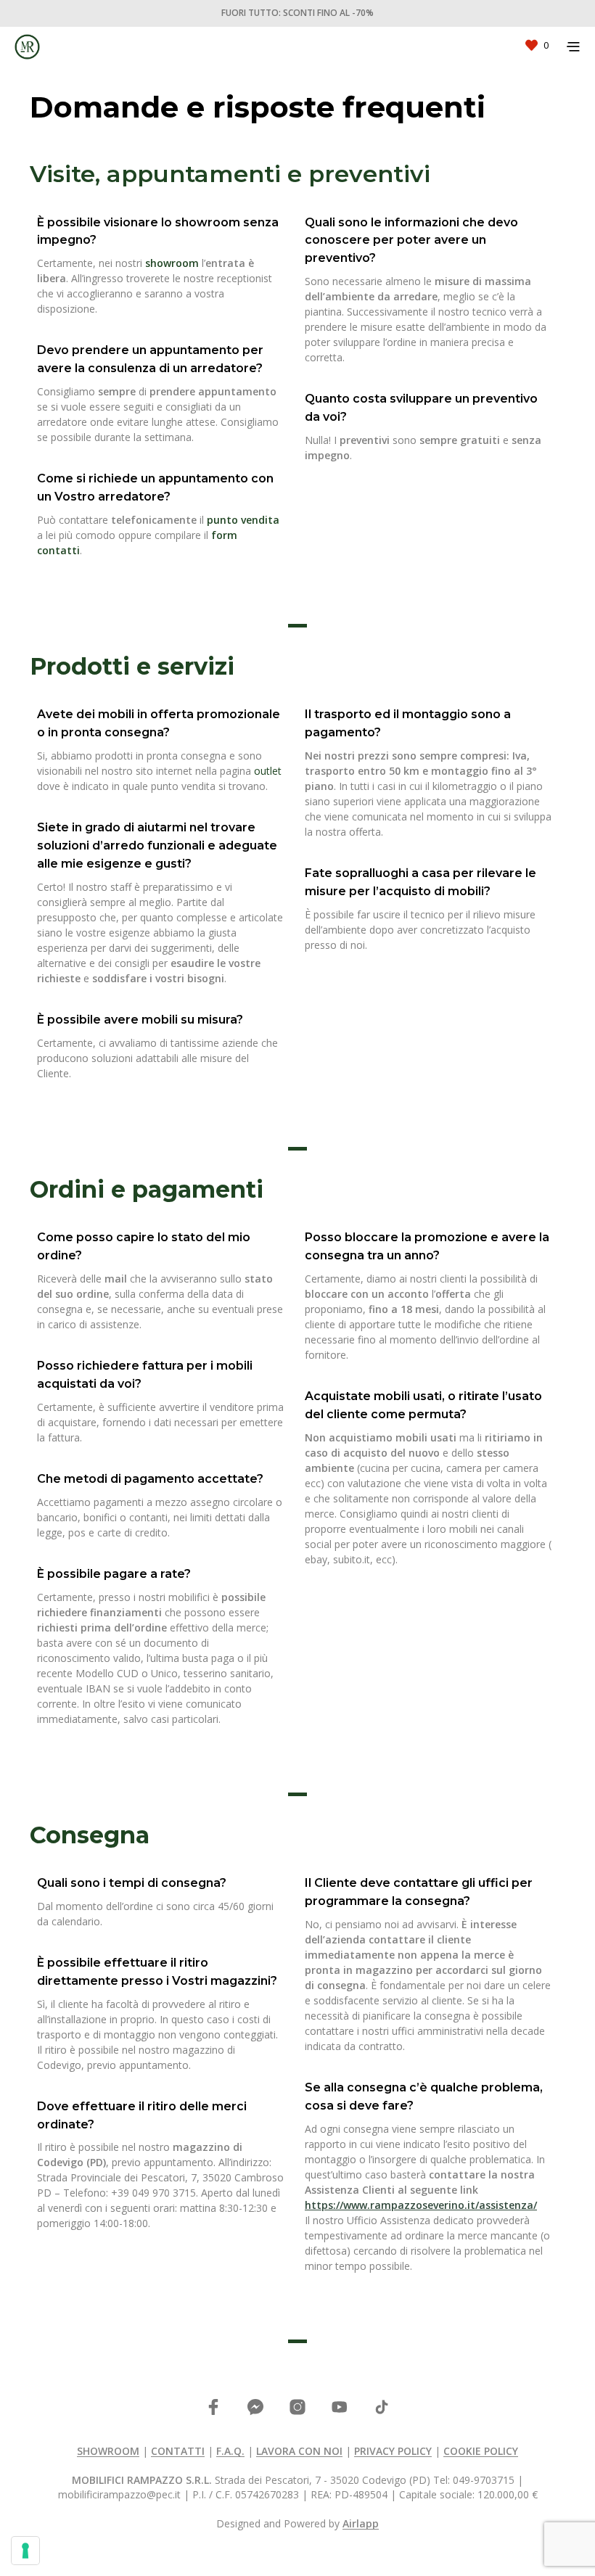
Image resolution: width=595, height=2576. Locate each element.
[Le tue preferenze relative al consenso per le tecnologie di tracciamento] (25, 2551)
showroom (172, 263)
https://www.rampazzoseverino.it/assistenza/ (421, 2205)
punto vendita (243, 520)
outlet (268, 771)
